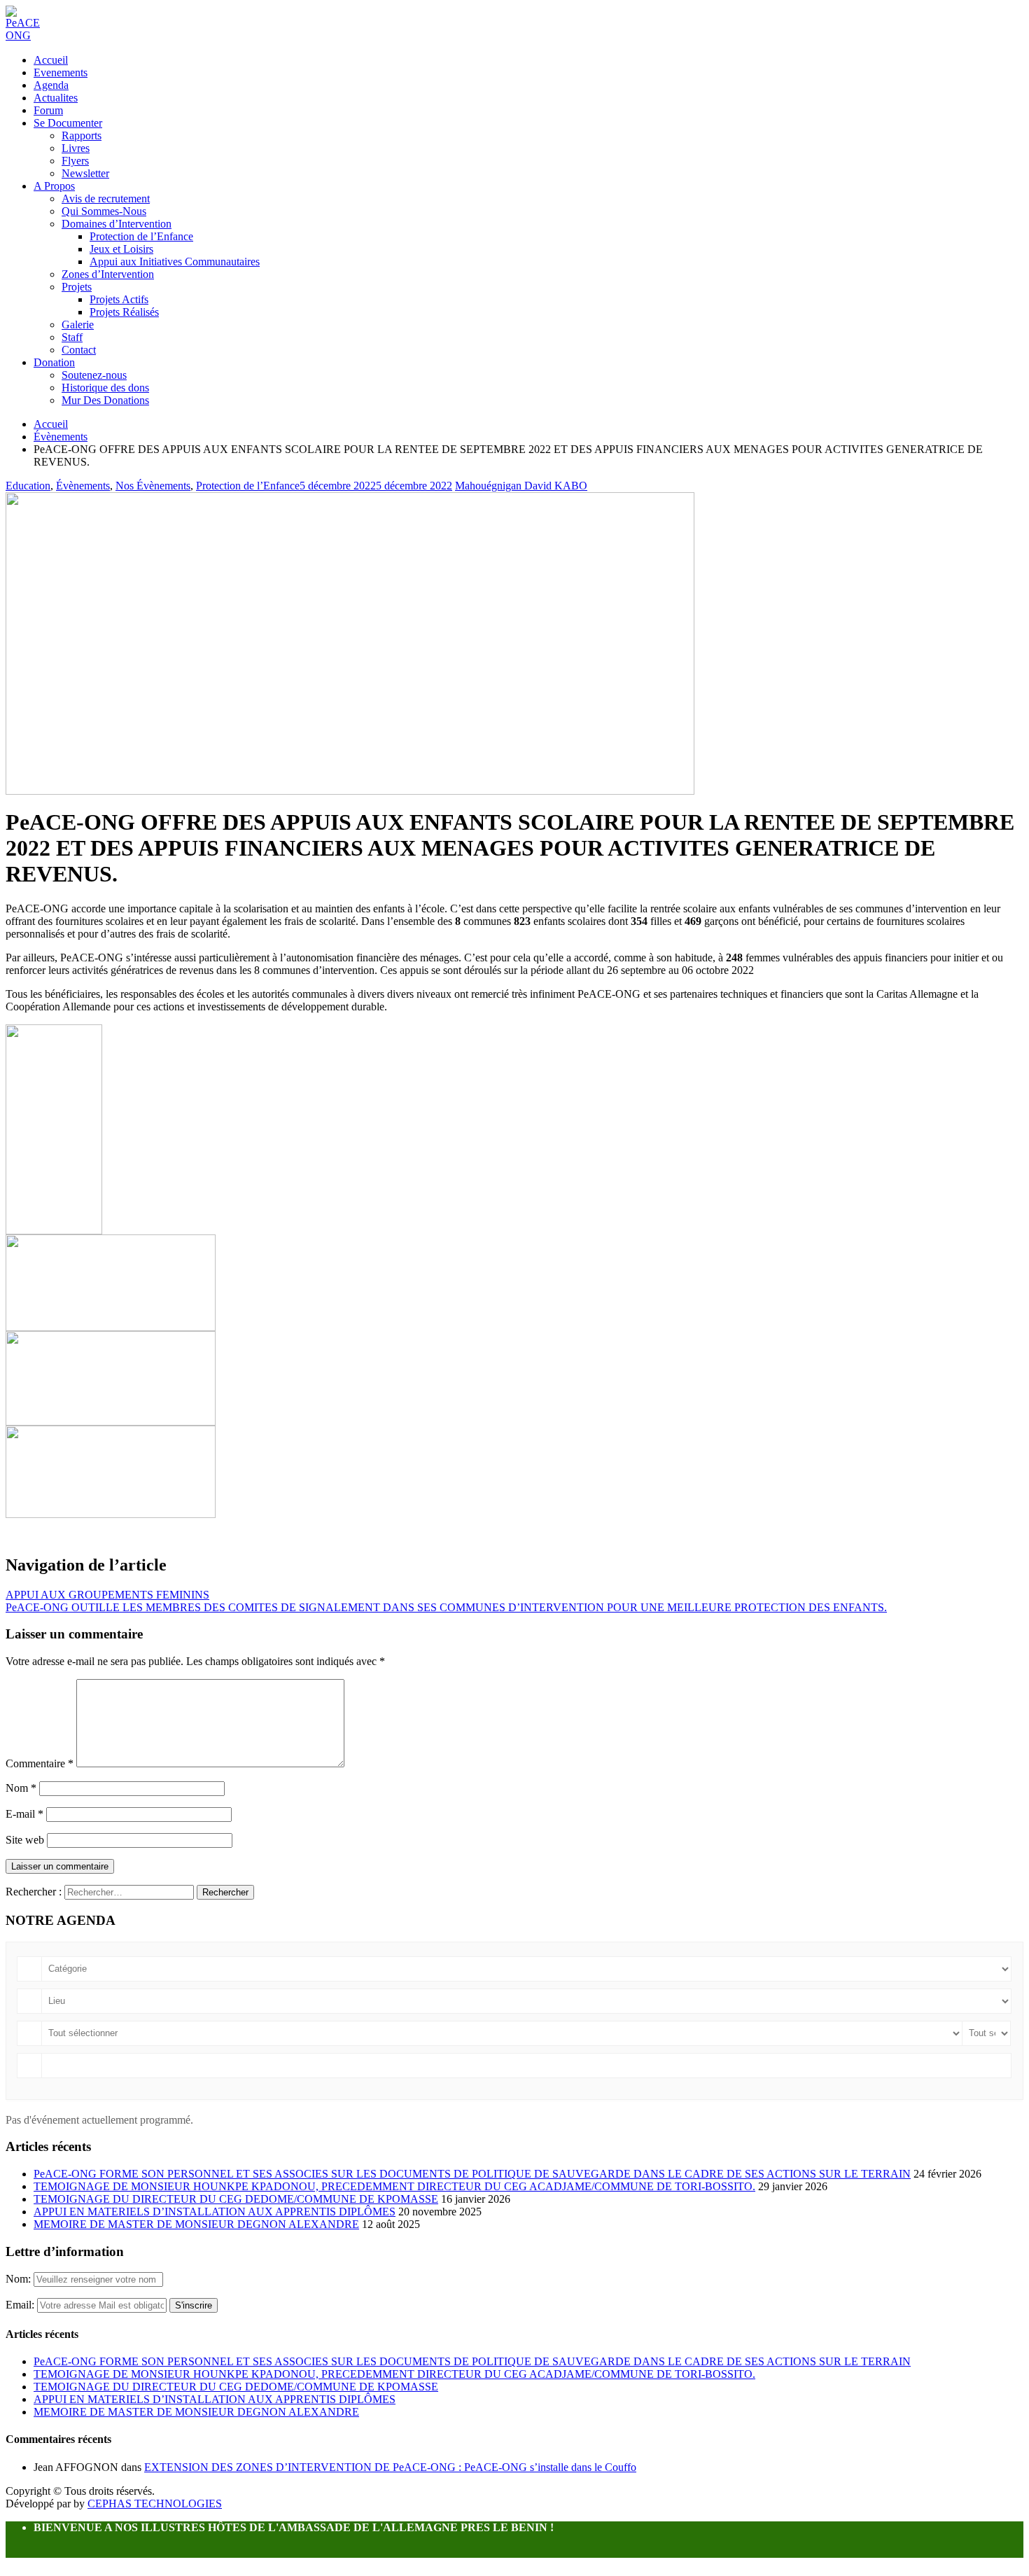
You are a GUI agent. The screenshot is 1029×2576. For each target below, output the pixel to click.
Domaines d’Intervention (117, 224)
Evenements (61, 72)
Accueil (51, 60)
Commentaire (40, 1763)
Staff (72, 337)
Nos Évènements (153, 486)
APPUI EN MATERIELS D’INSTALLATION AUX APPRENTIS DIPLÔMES (215, 2212)
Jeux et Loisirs (121, 249)
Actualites (56, 98)
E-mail (24, 1814)
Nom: (20, 2279)
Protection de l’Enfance (141, 236)
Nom (21, 1788)
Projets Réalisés (124, 312)
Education (28, 486)
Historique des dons (105, 388)
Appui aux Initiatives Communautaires (175, 262)
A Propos (54, 186)
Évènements (83, 486)
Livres (76, 148)
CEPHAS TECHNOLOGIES (155, 2504)
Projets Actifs (119, 299)
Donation (54, 362)
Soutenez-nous (94, 375)
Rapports (82, 135)
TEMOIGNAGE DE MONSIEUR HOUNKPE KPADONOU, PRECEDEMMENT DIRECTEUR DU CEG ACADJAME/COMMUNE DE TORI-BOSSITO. (394, 2186)
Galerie (78, 325)
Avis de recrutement (106, 199)
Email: (21, 2305)
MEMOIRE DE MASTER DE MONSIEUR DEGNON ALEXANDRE (196, 2224)
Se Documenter (68, 123)
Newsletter (85, 173)
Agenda (51, 85)
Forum (48, 110)
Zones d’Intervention (108, 274)
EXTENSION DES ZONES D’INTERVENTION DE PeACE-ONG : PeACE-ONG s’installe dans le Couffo (390, 2467)
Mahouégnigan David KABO (521, 486)
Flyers (75, 161)
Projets (77, 287)
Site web (25, 1840)
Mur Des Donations (105, 400)
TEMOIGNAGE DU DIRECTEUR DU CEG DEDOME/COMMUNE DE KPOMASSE (236, 2199)
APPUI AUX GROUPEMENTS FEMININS (107, 1595)
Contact (79, 350)
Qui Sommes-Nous (104, 211)
